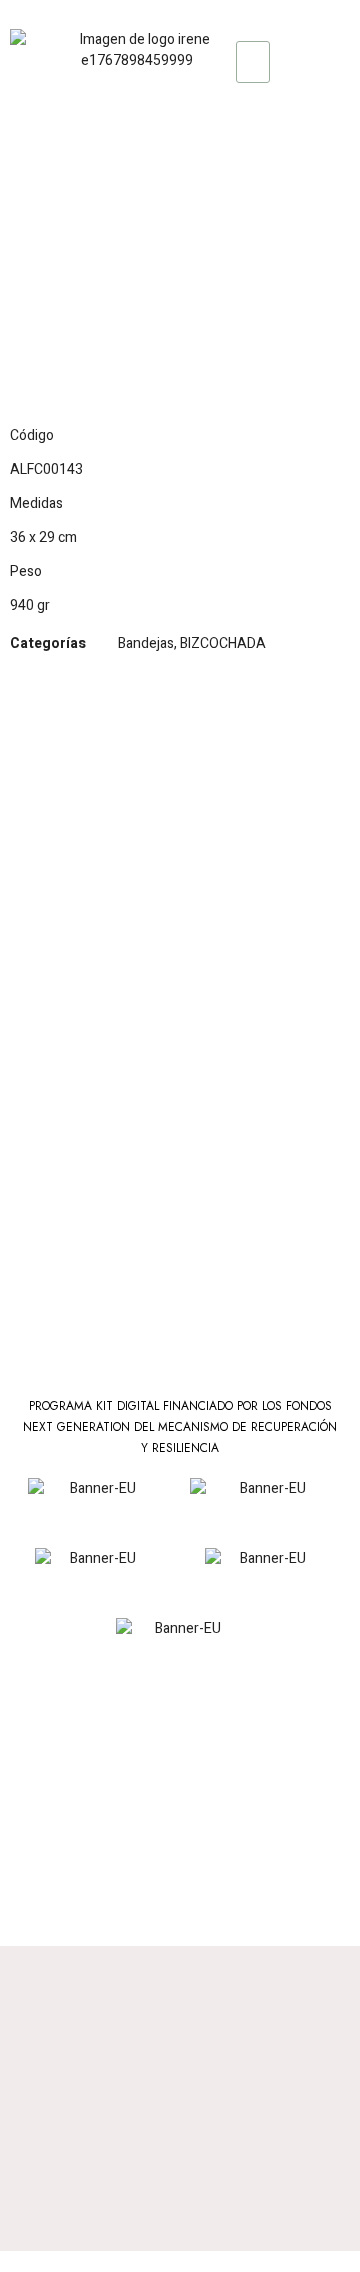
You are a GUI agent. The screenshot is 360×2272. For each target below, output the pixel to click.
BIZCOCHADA (223, 643)
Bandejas (146, 643)
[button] (180, 62)
